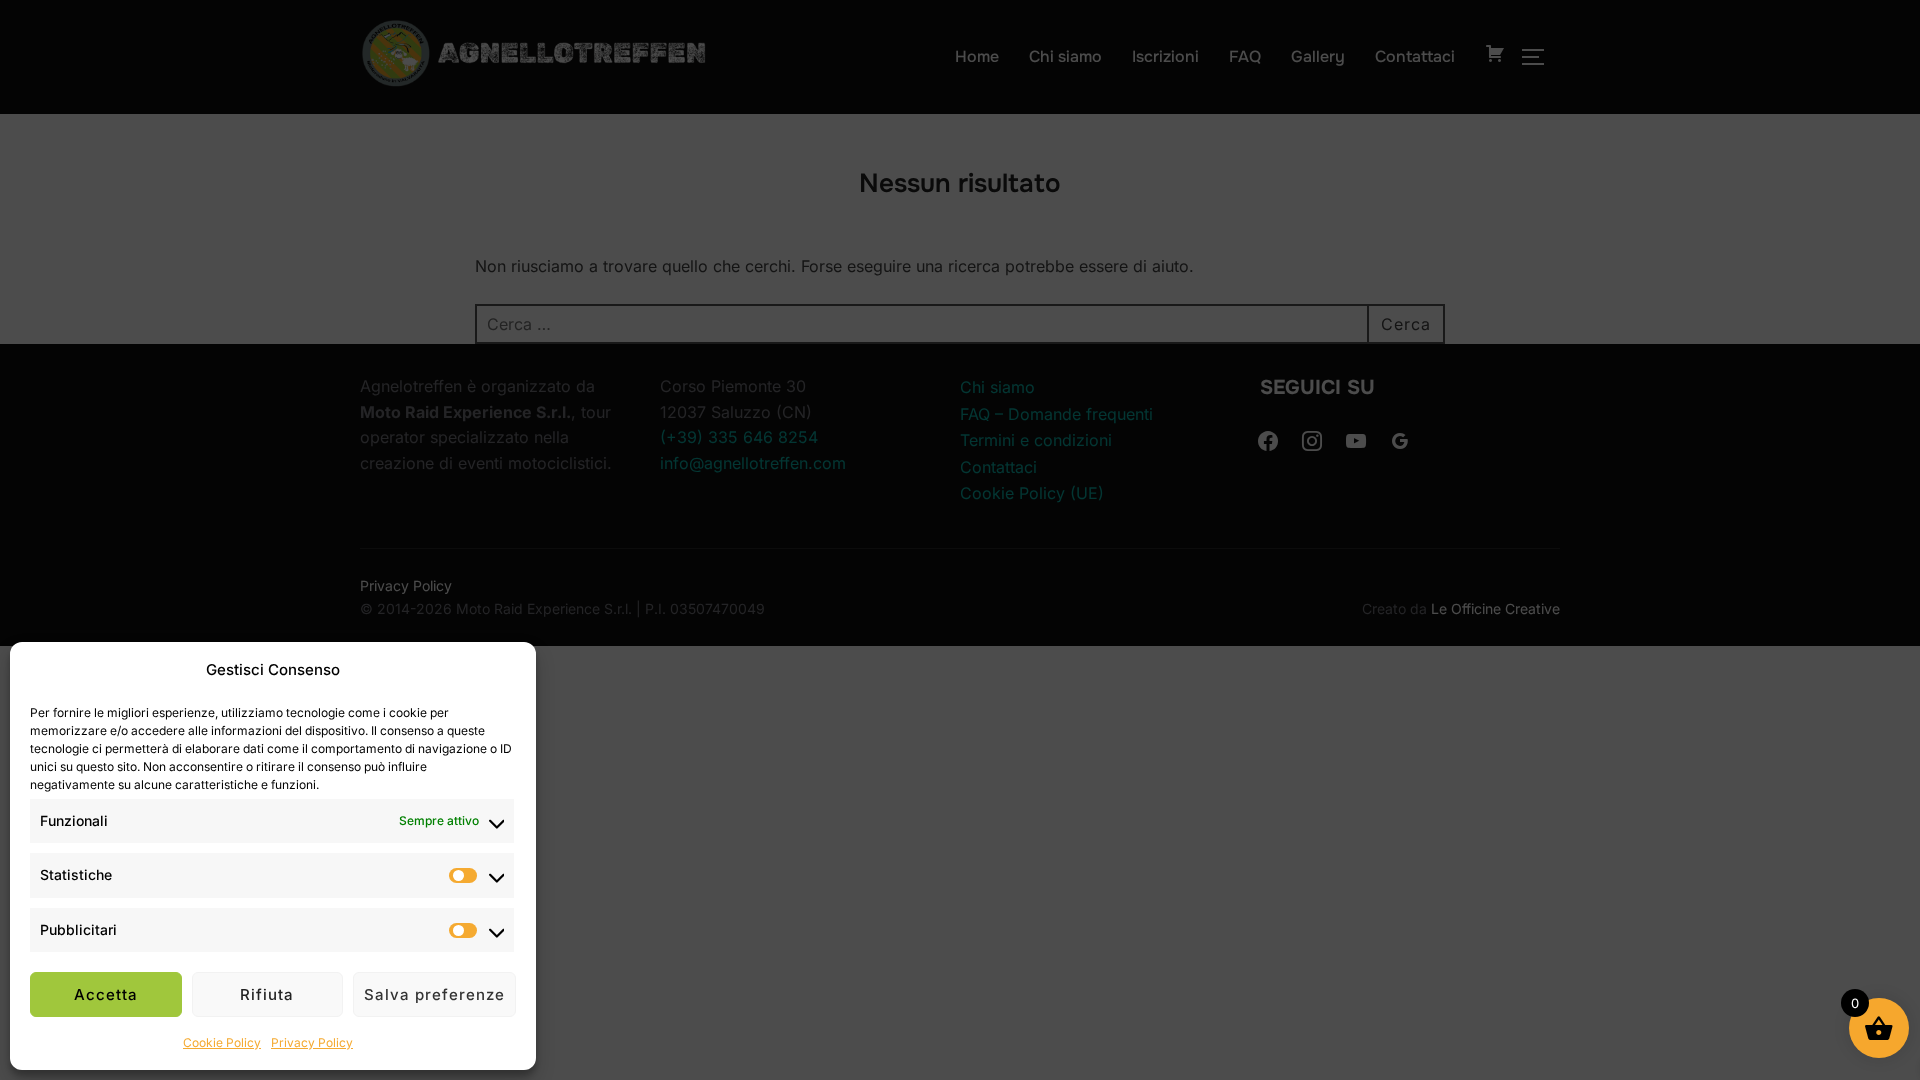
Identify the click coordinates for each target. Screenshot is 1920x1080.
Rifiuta (267, 994)
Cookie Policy (222, 1042)
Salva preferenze (434, 994)
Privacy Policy (312, 1042)
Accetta (106, 994)
